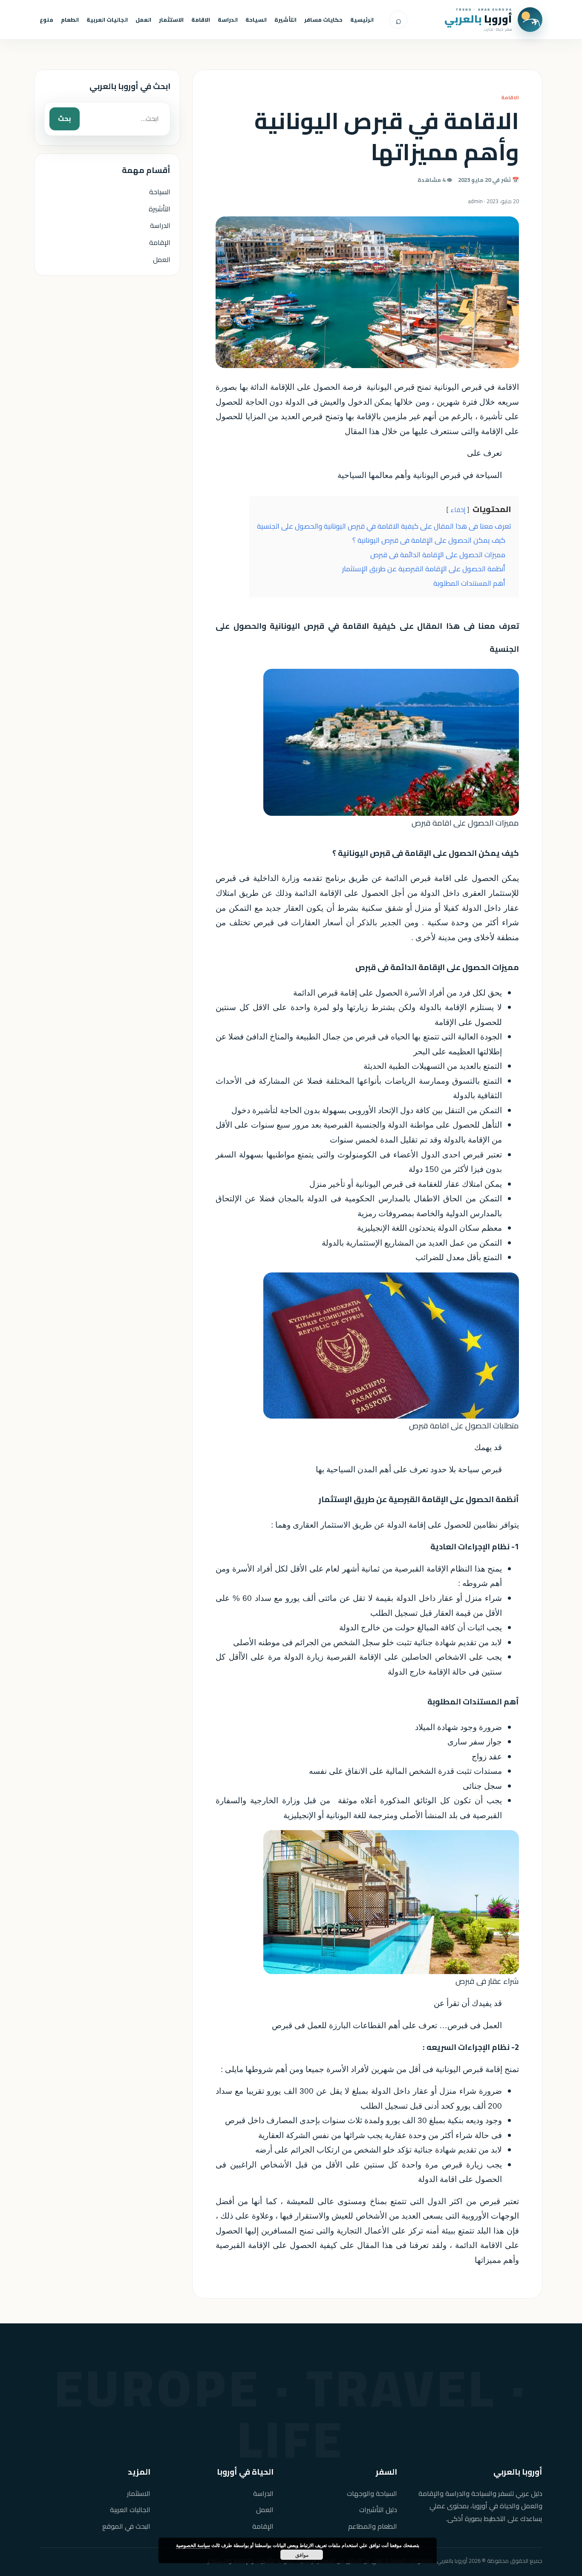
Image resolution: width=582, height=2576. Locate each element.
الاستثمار (171, 20)
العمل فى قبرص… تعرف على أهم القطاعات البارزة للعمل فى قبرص (387, 2025)
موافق (302, 2555)
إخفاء (458, 510)
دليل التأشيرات (378, 2510)
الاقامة (201, 20)
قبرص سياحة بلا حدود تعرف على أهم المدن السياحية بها (409, 1469)
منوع (46, 20)
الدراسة (228, 20)
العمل (143, 20)
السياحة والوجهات (372, 2494)
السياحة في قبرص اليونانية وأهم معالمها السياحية (420, 475)
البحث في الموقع (126, 2526)
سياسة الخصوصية (193, 2545)
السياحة (256, 20)
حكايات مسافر (323, 20)
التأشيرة (285, 20)
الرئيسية (362, 20)
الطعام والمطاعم (373, 2526)
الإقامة (160, 242)
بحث (65, 118)
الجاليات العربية (107, 20)
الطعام (70, 20)
